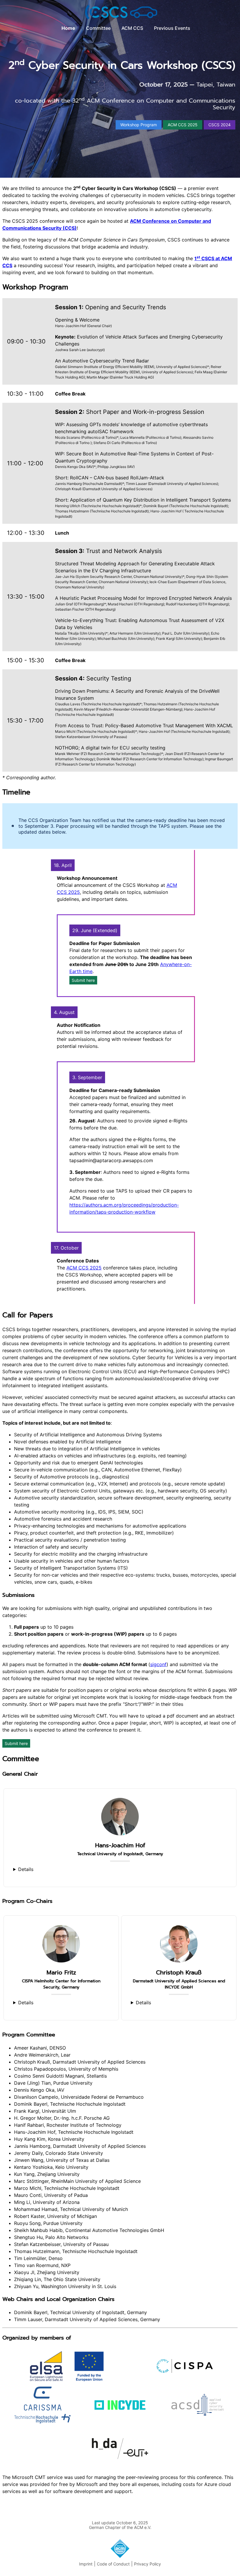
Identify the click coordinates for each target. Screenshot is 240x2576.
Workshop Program (139, 125)
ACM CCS (132, 28)
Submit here (83, 980)
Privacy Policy (148, 2564)
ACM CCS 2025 (183, 125)
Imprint (86, 2564)
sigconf (158, 1664)
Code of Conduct (113, 2564)
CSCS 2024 (220, 125)
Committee (98, 28)
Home (68, 28)
